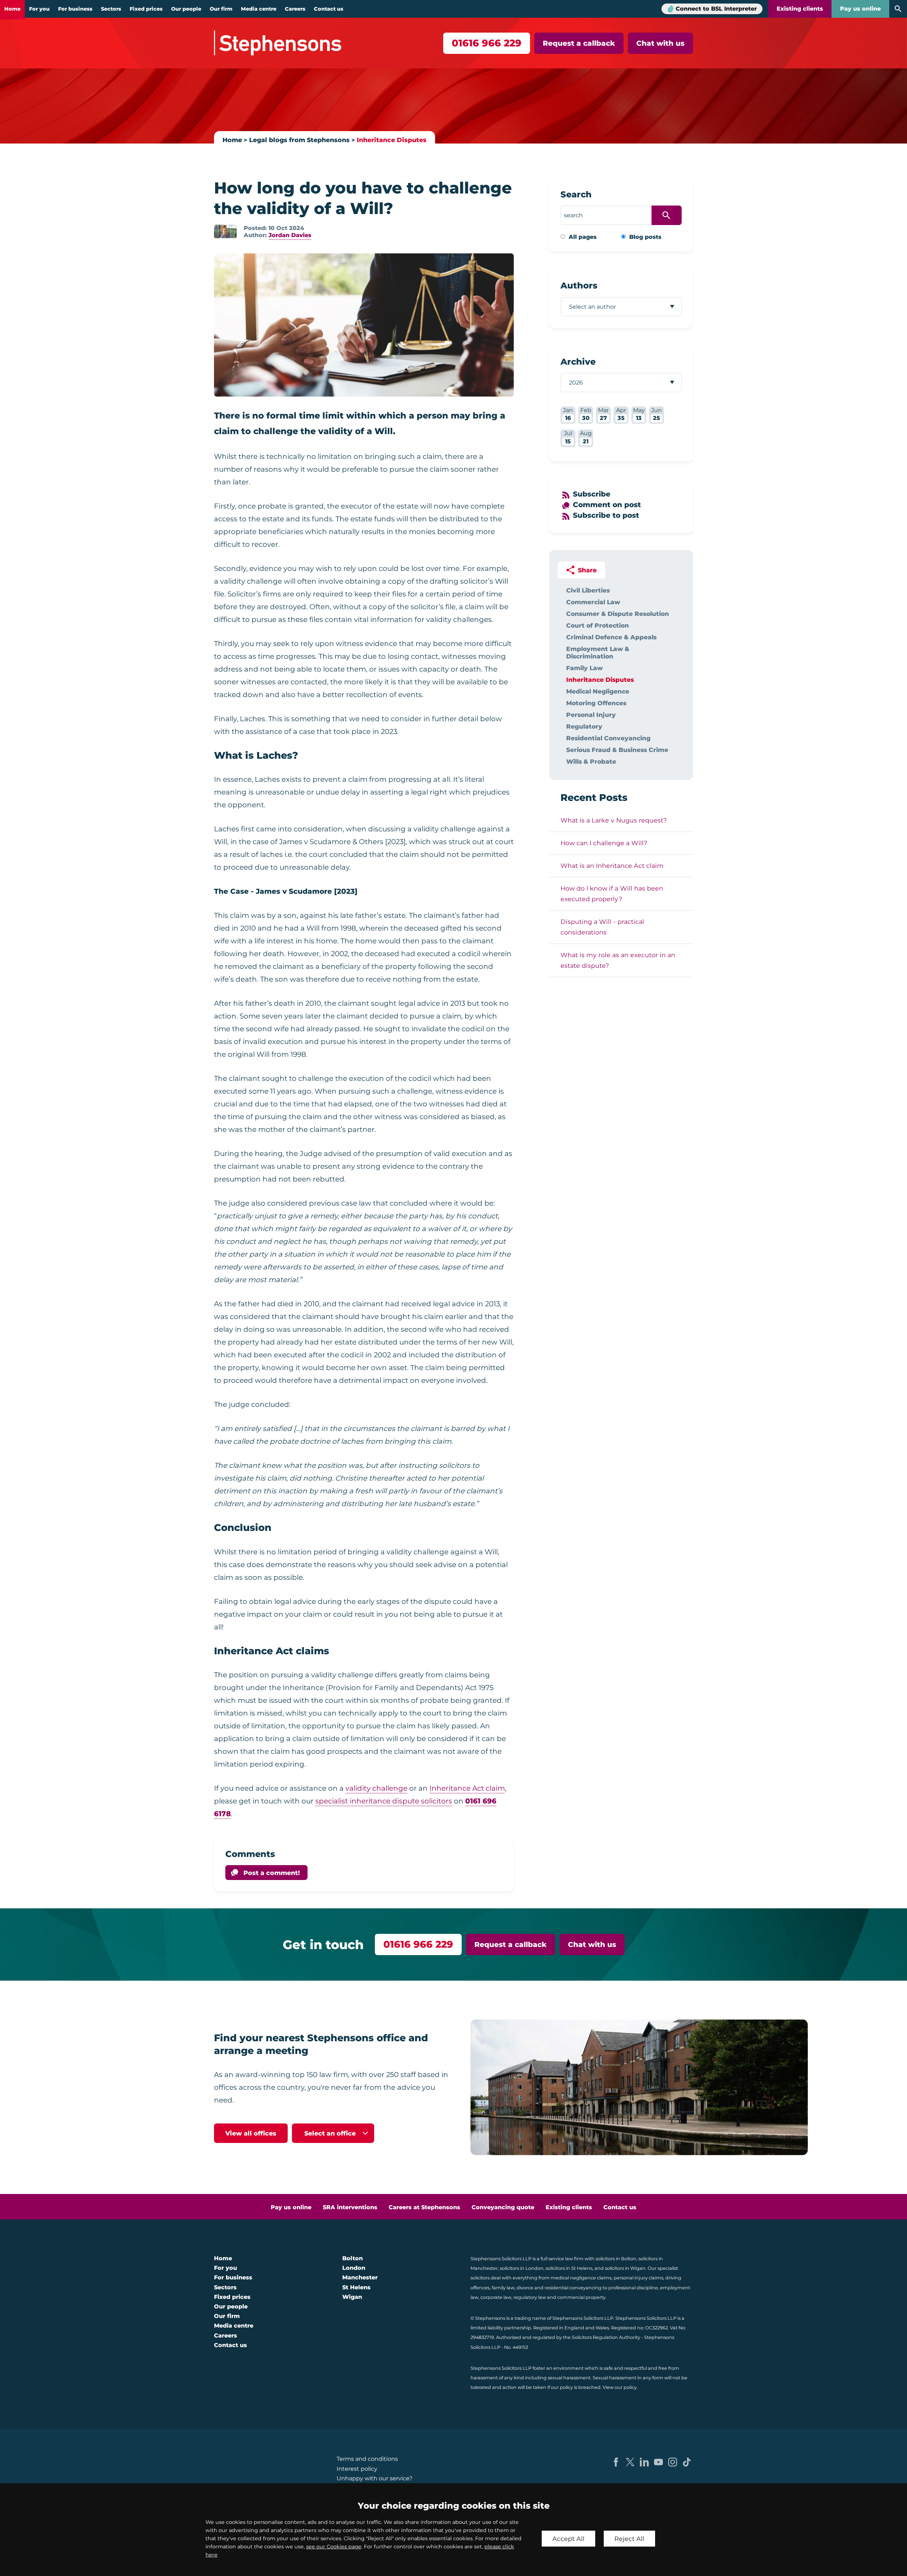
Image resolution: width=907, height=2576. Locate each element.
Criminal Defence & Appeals (611, 637)
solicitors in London (522, 2268)
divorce (525, 2288)
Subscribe (592, 494)
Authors (579, 285)
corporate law (496, 2297)
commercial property (581, 2297)
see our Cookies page (334, 2547)
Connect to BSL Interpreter (716, 9)
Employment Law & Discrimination (598, 652)
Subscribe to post (606, 515)
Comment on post (607, 505)
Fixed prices (146, 9)
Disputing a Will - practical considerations (602, 927)
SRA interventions (350, 2207)
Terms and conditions (367, 2459)
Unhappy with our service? (374, 2478)
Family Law (584, 668)
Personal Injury (591, 715)
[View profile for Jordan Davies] (225, 231)
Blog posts (645, 237)
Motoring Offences (596, 703)
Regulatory (584, 726)
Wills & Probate (591, 761)
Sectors (111, 9)
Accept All (568, 2539)
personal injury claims (638, 2278)
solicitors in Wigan (625, 2268)
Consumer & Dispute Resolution (618, 614)
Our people (186, 9)
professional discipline (633, 2288)
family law (503, 2288)
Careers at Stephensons (424, 2207)
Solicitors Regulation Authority (606, 2337)
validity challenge (376, 1788)
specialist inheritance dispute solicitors (384, 1801)
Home (12, 9)
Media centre (259, 9)
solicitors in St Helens (569, 2268)
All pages (583, 237)
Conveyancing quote (503, 2207)
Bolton (353, 2258)
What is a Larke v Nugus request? (614, 820)
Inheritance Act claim (467, 1788)
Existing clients (800, 9)
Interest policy (357, 2469)
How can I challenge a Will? (604, 843)
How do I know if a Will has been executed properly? (612, 894)
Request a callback (579, 43)
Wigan (352, 2297)
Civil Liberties (588, 590)
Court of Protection (598, 625)
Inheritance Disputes (392, 140)
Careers (295, 9)
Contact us (329, 9)
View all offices (251, 2133)
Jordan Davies (290, 235)
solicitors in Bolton (616, 2259)
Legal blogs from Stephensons (299, 140)
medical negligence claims (581, 2278)
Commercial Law (593, 602)
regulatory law (530, 2297)
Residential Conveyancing (608, 738)
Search (576, 194)
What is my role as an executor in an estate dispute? (618, 960)
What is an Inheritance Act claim (612, 866)
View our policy (620, 2387)
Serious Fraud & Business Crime (617, 750)
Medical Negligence (598, 691)
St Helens (356, 2287)
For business (75, 9)
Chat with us (660, 43)
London (354, 2268)
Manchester (360, 2277)
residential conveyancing (573, 2288)
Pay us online (860, 9)
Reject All (629, 2539)
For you (39, 9)
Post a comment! (272, 1873)
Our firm (221, 9)
